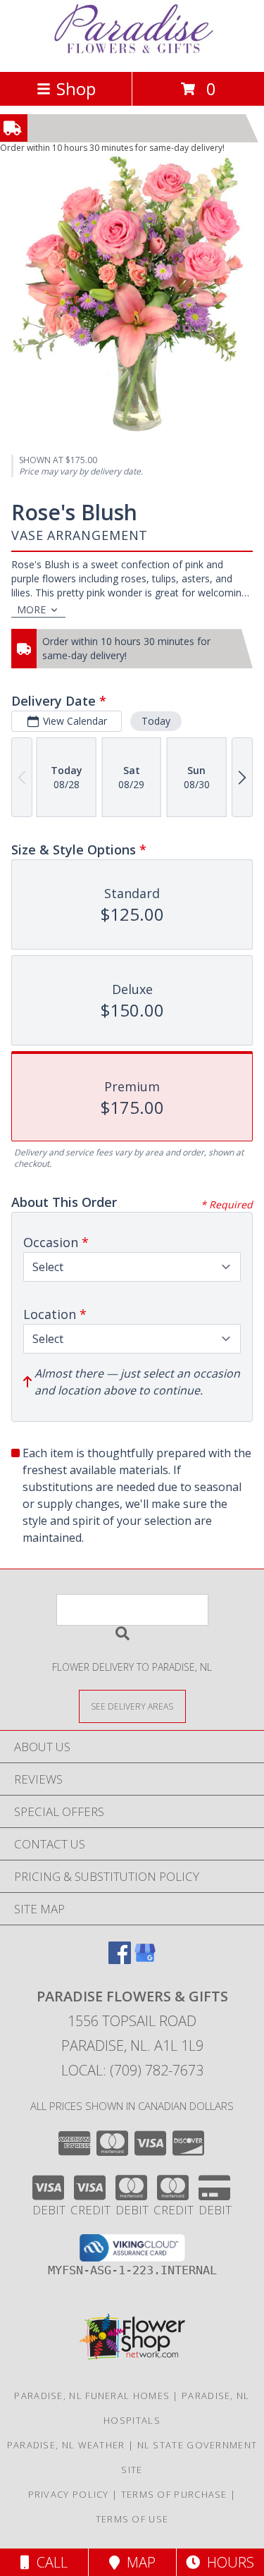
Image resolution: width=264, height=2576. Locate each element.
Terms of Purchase (174, 2494)
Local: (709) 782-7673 (132, 2070)
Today (156, 721)
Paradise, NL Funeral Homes (92, 2396)
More (31, 609)
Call (49, 2562)
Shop (76, 88)
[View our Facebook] (120, 1959)
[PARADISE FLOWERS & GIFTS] (132, 51)
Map (138, 2562)
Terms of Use (132, 2519)
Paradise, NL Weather (66, 2445)
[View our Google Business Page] (145, 1959)
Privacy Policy (69, 2494)
